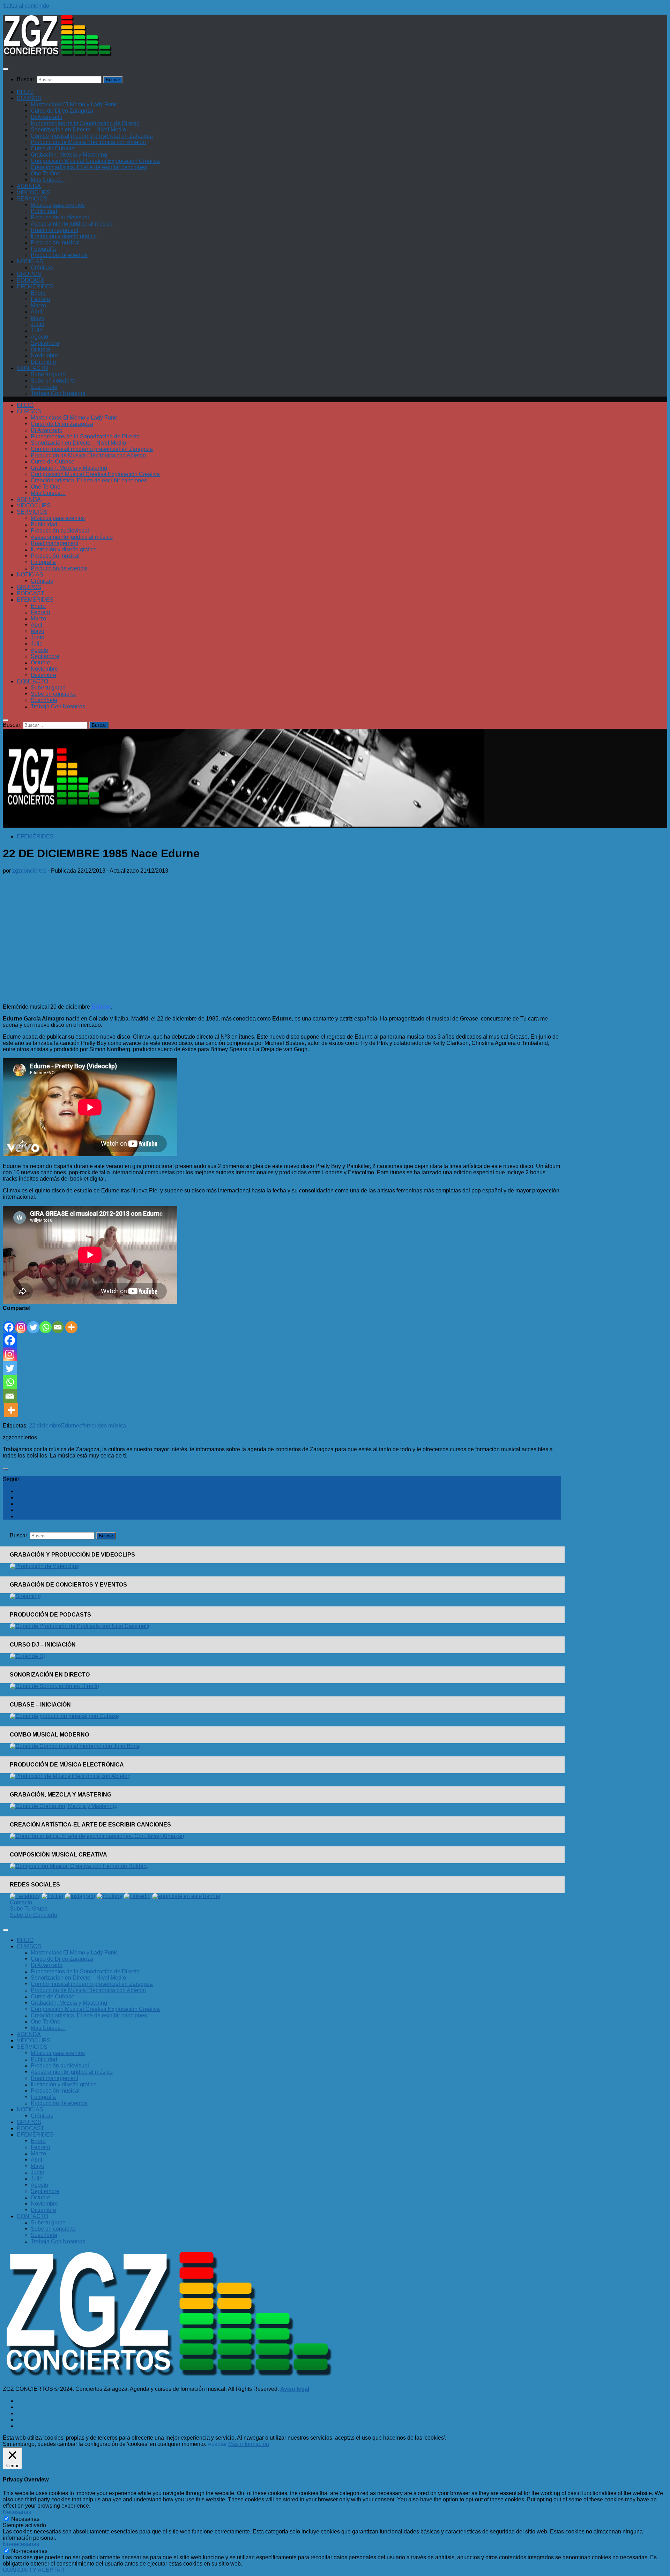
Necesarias (25, 2519)
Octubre (40, 349)
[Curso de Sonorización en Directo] (54, 1686)
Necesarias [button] (17, 2512)
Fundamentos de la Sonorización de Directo (85, 123)
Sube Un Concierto (33, 1915)
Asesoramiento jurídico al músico (72, 224)
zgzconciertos (29, 871)
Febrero (40, 299)
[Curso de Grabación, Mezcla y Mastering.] (64, 1806)
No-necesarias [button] (21, 2544)
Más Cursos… (48, 180)
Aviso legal (295, 2389)
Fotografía (43, 249)
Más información (249, 2444)
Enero (38, 293)
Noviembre (44, 356)
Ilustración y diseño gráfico (64, 236)
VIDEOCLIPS (34, 192)
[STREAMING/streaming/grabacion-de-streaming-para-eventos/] (25, 1596)
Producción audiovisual (60, 217)
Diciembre (43, 362)
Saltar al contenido (26, 6)
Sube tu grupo (48, 374)
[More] (71, 1322)
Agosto (39, 337)
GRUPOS (29, 274)
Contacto (21, 1902)
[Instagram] (21, 1322)
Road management (54, 230)
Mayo (38, 318)
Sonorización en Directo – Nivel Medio (78, 130)
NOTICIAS (30, 261)
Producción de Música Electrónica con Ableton (88, 142)
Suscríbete (44, 387)
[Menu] (6, 69)
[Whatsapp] (46, 1322)
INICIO (25, 92)
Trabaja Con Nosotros (58, 393)
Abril (36, 312)
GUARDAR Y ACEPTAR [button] (34, 2570)
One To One (46, 174)
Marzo (38, 305)
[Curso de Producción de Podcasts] (80, 1626)
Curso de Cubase (53, 148)
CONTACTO (32, 368)
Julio (37, 330)
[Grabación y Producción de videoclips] (44, 1566)
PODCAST (31, 280)
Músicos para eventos (58, 205)
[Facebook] (9, 1322)
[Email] (58, 1322)
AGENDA (29, 186)
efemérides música (103, 1426)
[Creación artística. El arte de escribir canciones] (97, 1836)
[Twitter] (33, 1322)
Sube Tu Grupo (29, 1909)
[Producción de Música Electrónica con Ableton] (70, 1776)
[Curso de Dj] (27, 1656)
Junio (38, 324)
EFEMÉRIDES (35, 287)
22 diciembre (45, 1426)
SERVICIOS (32, 199)
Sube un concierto (53, 381)
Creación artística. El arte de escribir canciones (89, 167)
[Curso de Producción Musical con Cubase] (64, 1716)
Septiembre (45, 343)
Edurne (70, 1426)
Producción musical (55, 243)
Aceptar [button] (217, 2444)
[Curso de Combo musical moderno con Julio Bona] (75, 1746)
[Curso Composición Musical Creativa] (79, 1866)
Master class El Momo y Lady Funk (74, 104)
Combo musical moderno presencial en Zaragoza (92, 136)
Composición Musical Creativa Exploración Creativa (95, 161)
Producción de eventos (59, 255)
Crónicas (42, 268)
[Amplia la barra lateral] (6, 1469)
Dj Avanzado (47, 117)
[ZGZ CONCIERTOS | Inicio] (58, 55)
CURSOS (29, 98)
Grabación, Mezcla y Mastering (69, 155)
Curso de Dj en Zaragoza (62, 111)
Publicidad (44, 211)
